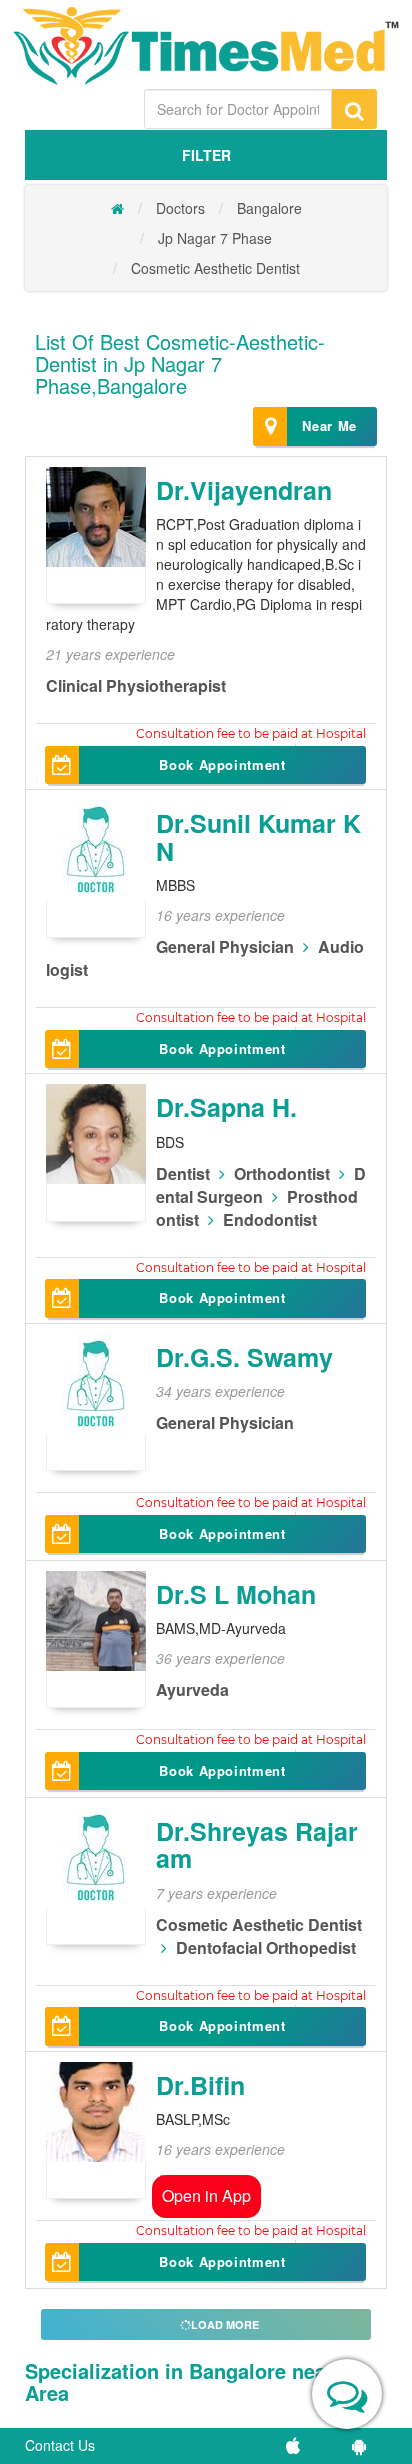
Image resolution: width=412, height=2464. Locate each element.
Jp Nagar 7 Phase (215, 238)
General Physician (225, 946)
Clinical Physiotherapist (136, 685)
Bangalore (269, 208)
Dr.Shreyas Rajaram (257, 1845)
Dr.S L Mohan (236, 1594)
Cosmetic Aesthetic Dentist (215, 268)
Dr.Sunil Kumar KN (258, 837)
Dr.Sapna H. (226, 1107)
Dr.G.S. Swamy (244, 1357)
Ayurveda (192, 1689)
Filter (206, 155)
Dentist (183, 1173)
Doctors (180, 208)
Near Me (329, 425)
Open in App (206, 2195)
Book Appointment (222, 764)
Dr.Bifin (200, 2085)
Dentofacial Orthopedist (266, 1947)
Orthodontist (282, 1173)
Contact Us (60, 2445)
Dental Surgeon (261, 1185)
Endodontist (270, 1219)
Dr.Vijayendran (244, 490)
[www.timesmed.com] (117, 208)
